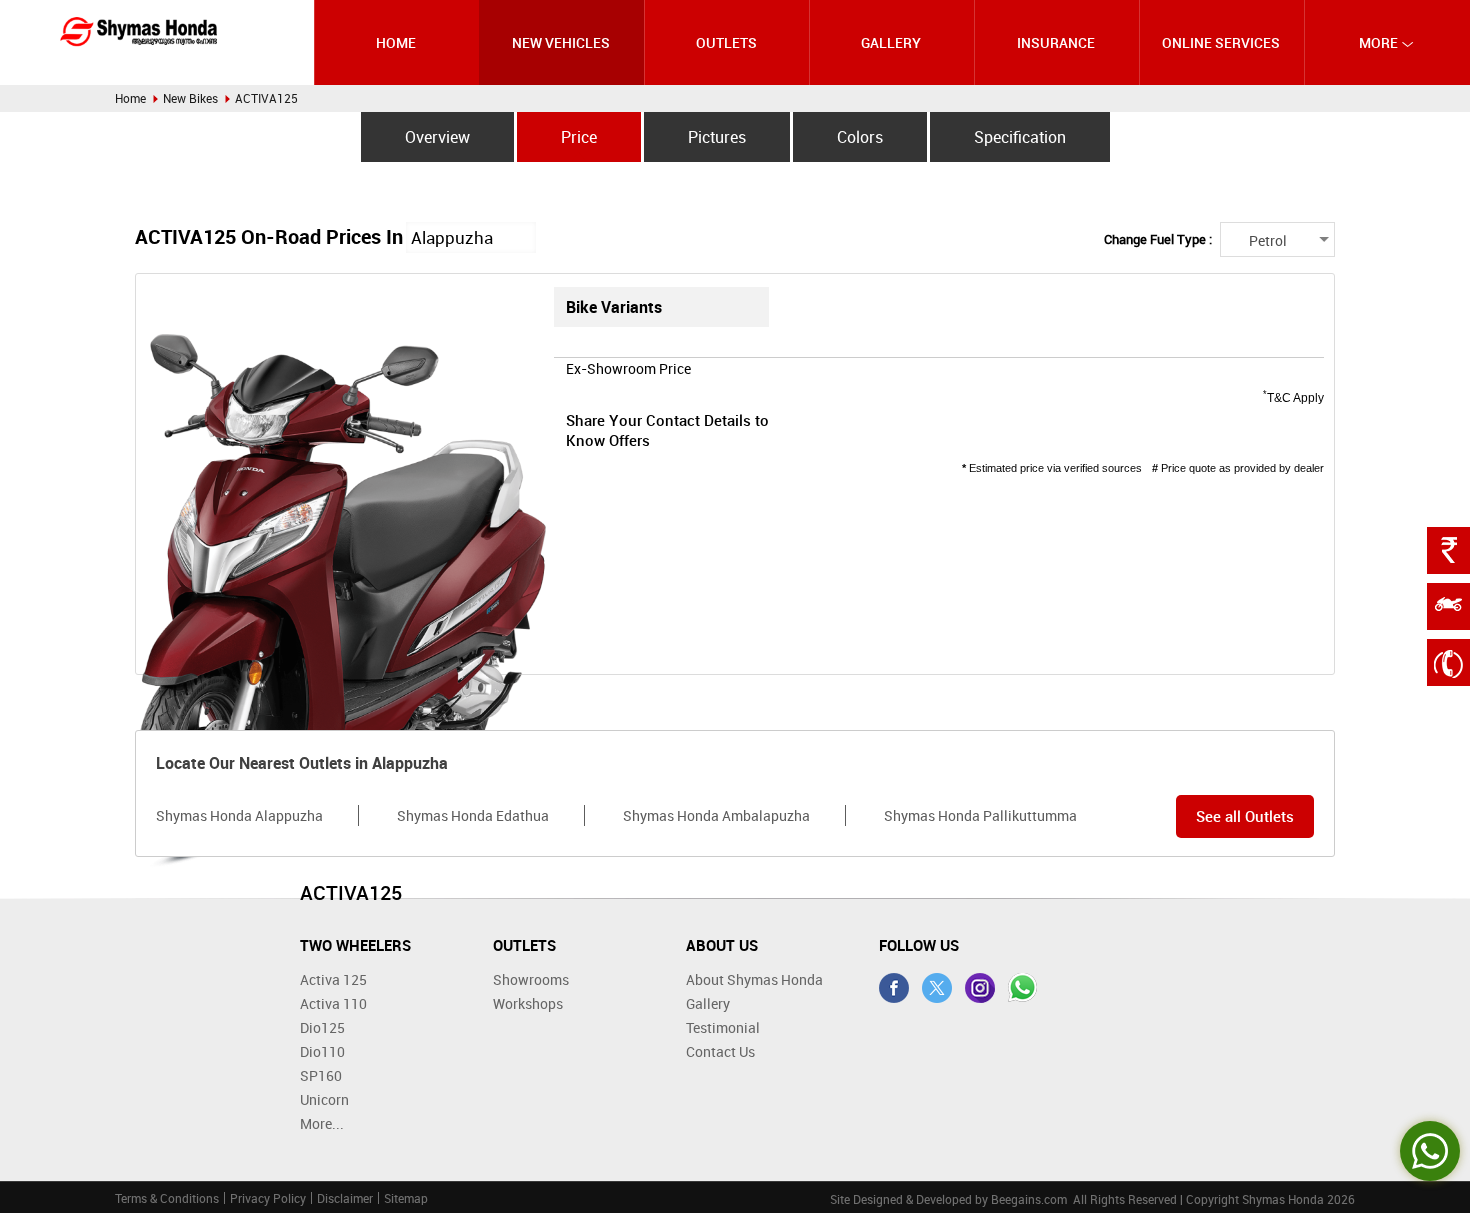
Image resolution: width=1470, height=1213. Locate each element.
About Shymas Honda (754, 979)
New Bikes (190, 98)
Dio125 (322, 1027)
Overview (437, 137)
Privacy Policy (268, 1198)
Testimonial (723, 1027)
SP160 (321, 1075)
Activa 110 (333, 1003)
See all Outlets (1245, 816)
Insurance (1056, 42)
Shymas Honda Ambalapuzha (716, 815)
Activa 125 (333, 979)
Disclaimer (345, 1198)
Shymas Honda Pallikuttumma (980, 815)
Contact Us (720, 1051)
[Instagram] (980, 988)
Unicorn (324, 1099)
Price (579, 137)
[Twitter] (937, 988)
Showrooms (531, 979)
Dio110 (322, 1051)
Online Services (1221, 42)
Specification (1020, 137)
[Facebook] (894, 988)
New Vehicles (561, 42)
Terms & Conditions (167, 1198)
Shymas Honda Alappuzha (239, 815)
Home (396, 42)
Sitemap (406, 1198)
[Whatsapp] (1023, 988)
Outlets (726, 42)
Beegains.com (1029, 1199)
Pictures (717, 137)
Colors (860, 137)
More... (322, 1123)
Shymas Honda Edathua (473, 815)
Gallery (891, 42)
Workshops (528, 1003)
